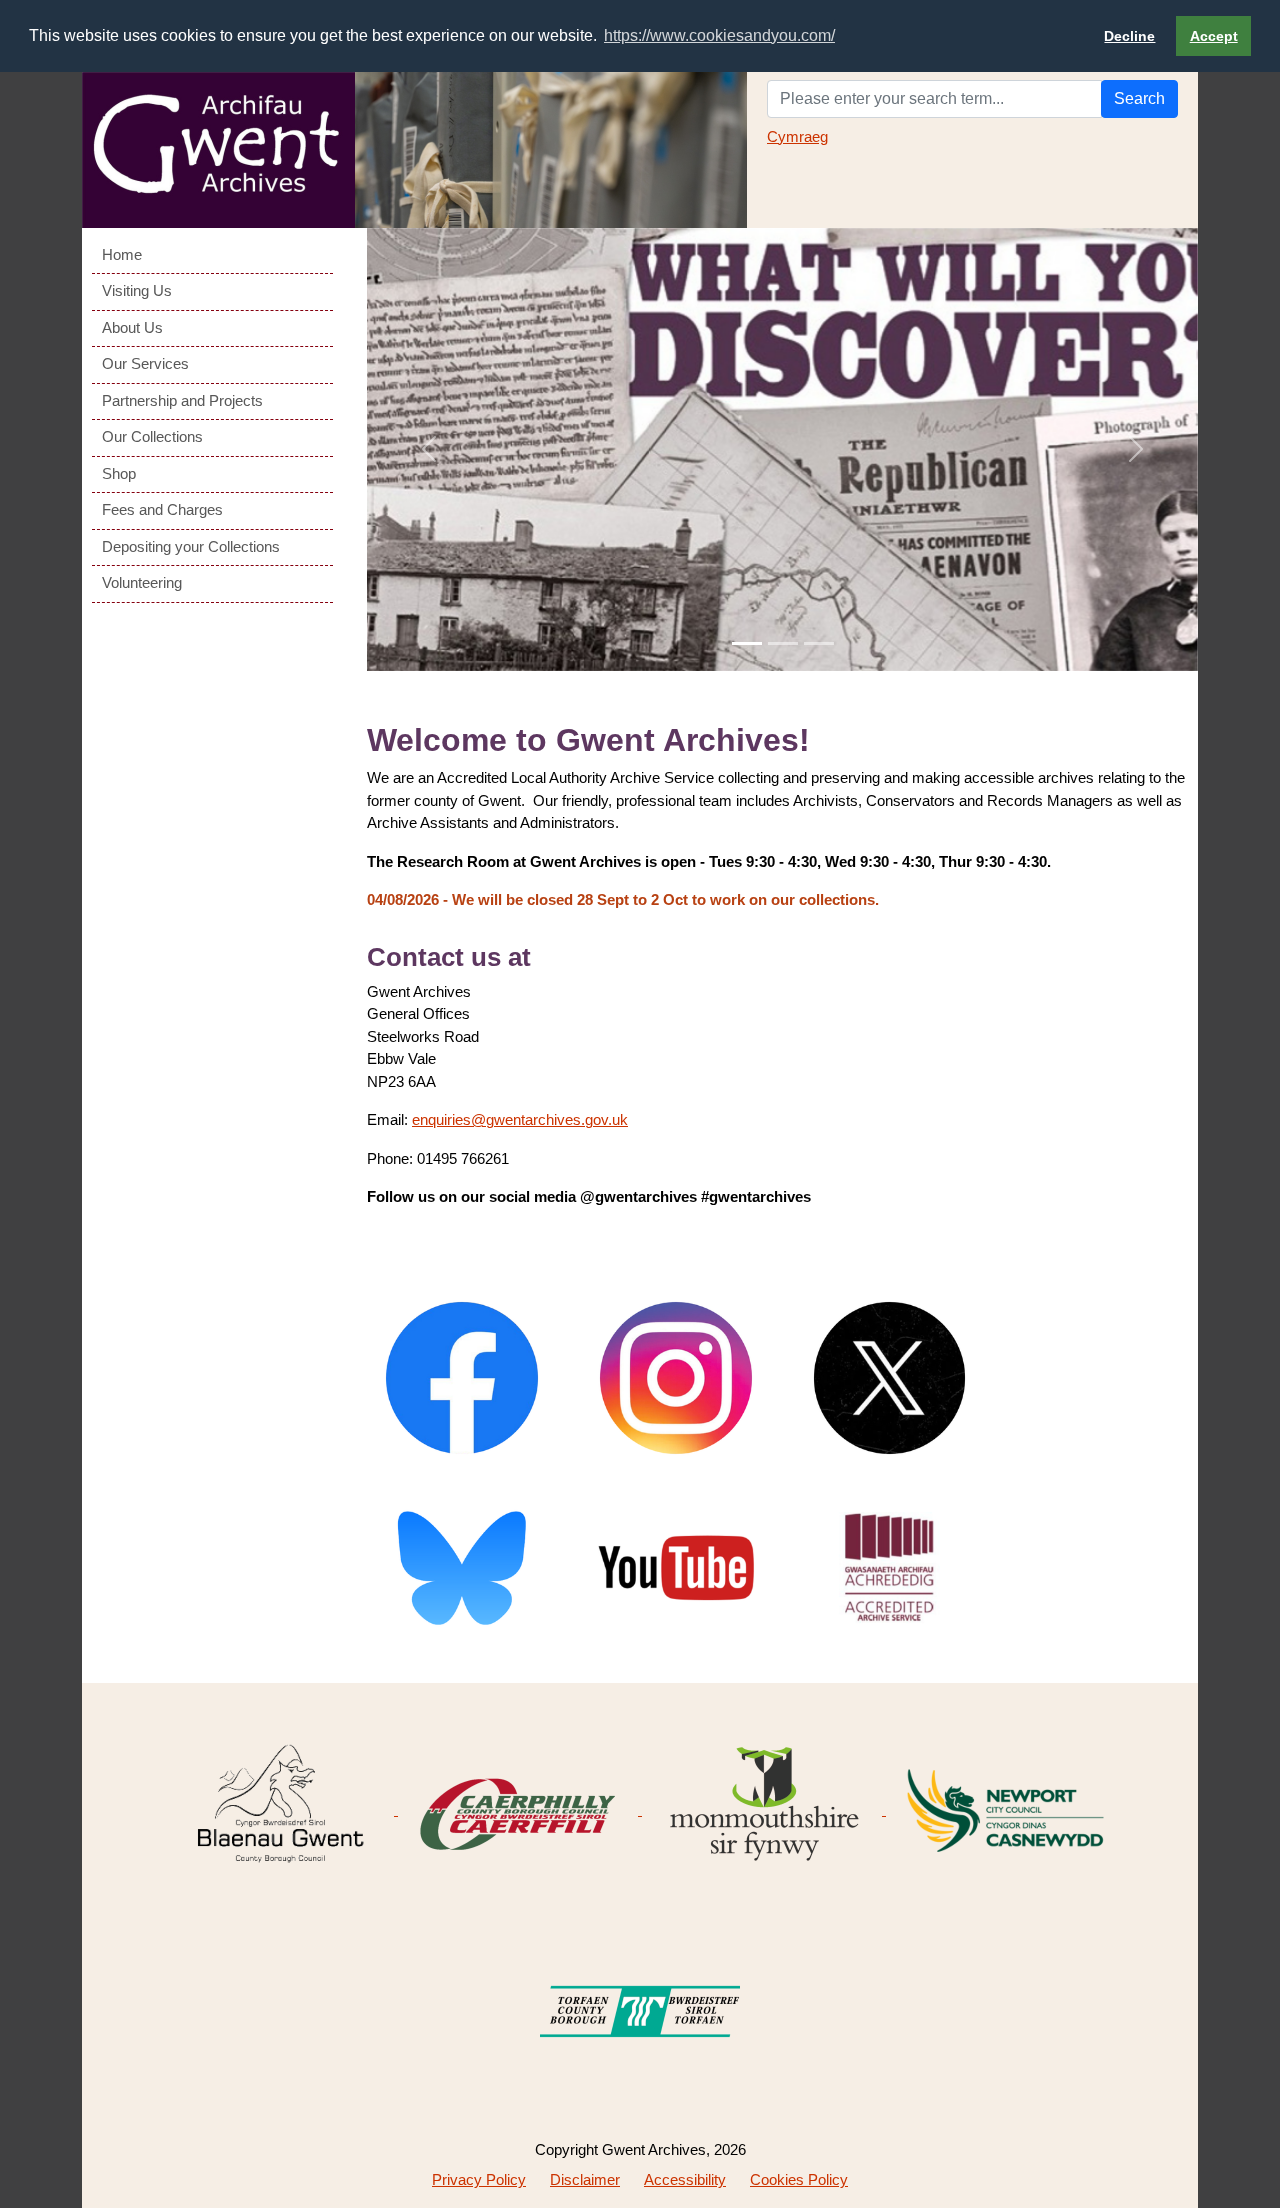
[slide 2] (783, 643)
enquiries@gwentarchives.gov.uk (520, 1119)
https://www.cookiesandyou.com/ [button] (719, 35)
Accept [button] (1214, 36)
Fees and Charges (162, 509)
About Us (132, 327)
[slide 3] (819, 643)
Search (1139, 98)
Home (122, 254)
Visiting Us (137, 290)
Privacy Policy (479, 2179)
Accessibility (685, 2179)
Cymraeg (797, 136)
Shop (119, 473)
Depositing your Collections (191, 546)
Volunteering (142, 582)
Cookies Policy (799, 2179)
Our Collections (152, 436)
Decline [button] (1129, 36)
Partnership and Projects (182, 400)
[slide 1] (747, 643)
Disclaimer (585, 2179)
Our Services (145, 363)
